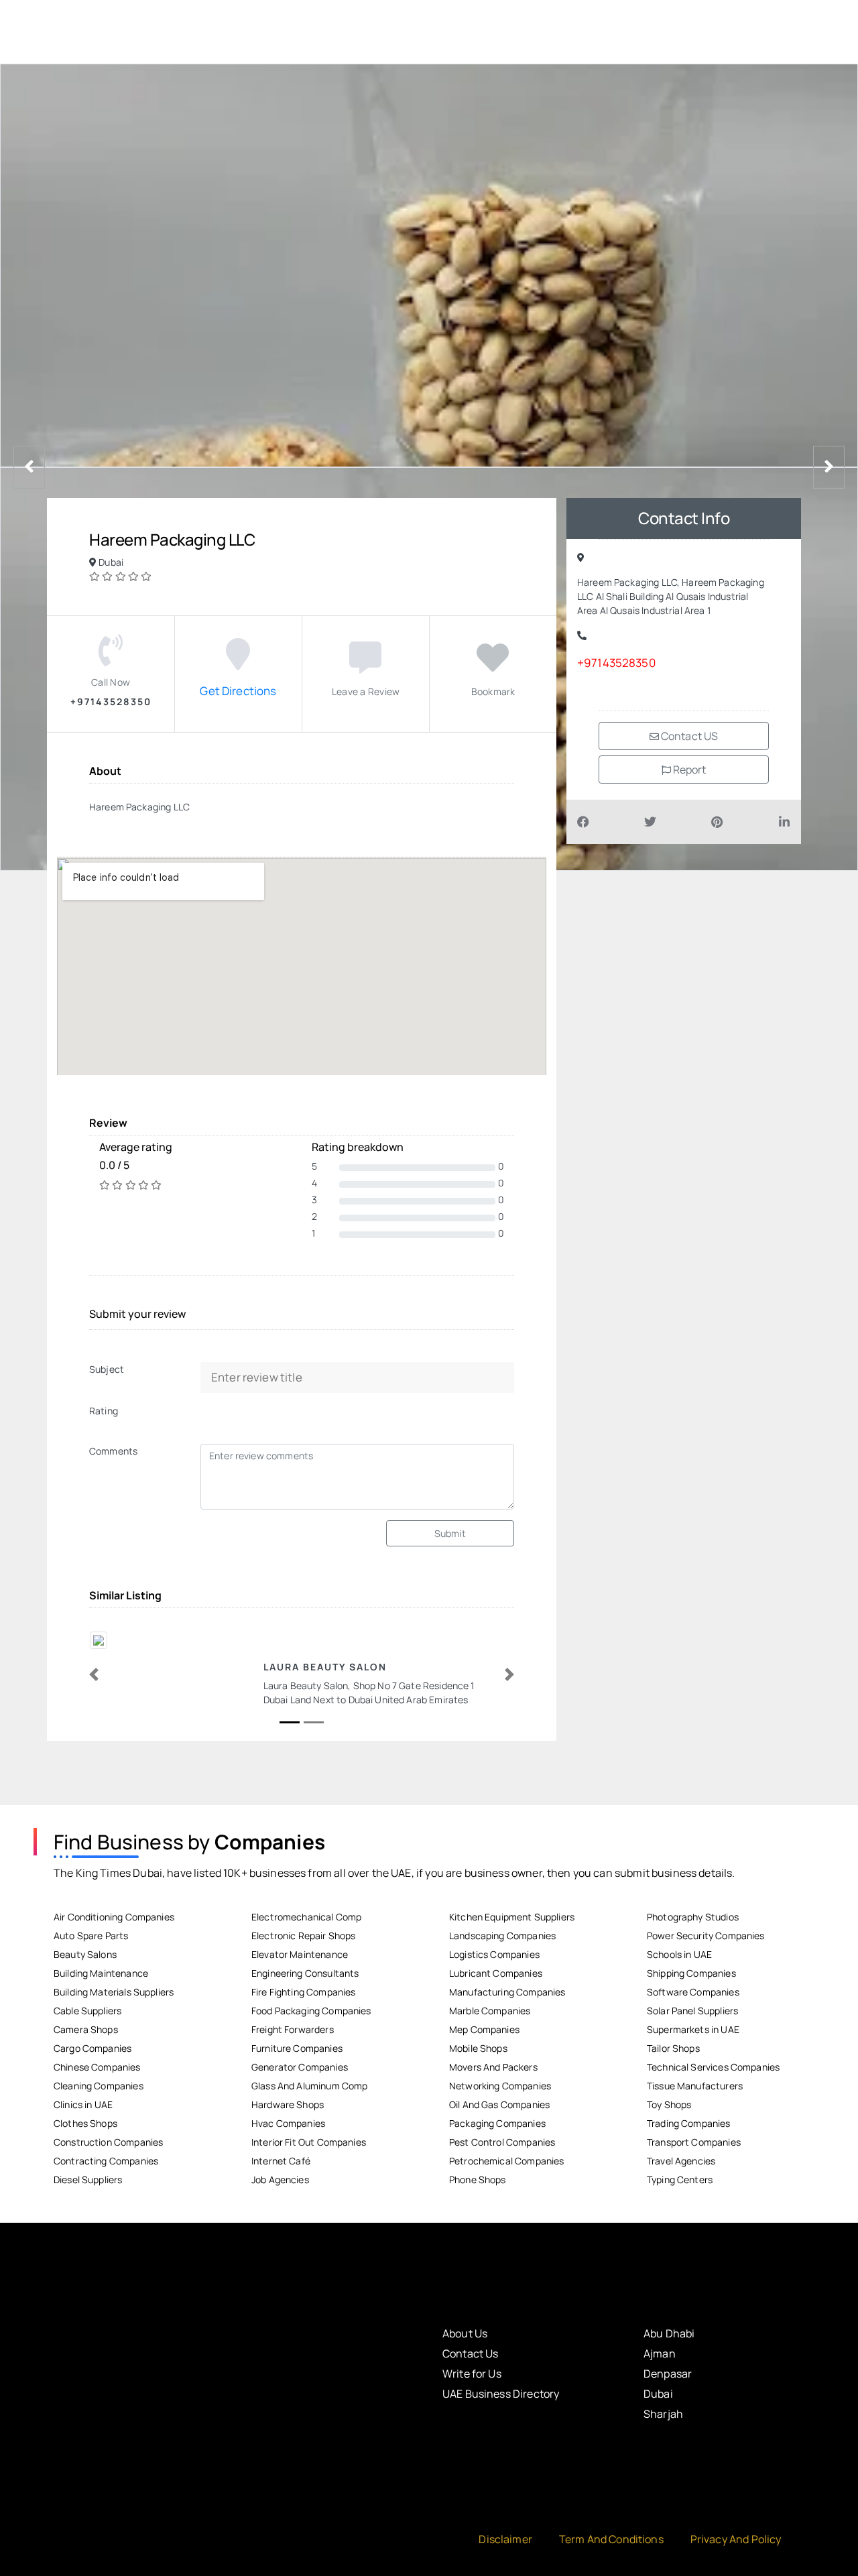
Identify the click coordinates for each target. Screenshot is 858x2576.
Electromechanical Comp (306, 1917)
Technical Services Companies (713, 2067)
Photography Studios (693, 1917)
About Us (465, 2333)
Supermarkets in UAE (693, 2029)
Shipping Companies (691, 1973)
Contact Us (471, 2353)
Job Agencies (280, 2180)
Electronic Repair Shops (303, 1936)
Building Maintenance (101, 1973)
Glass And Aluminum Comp (309, 2086)
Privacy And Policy (736, 2539)
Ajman (660, 2353)
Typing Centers (680, 2180)
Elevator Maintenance (300, 1954)
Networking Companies (500, 2086)
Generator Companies (300, 2067)
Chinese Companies (97, 2067)
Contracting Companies (106, 2161)
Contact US (688, 736)
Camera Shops (86, 2029)
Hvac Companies (288, 2123)
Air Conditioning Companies (114, 1917)
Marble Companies (490, 2011)
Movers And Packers (493, 2067)
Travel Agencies (681, 2161)
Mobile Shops (478, 2048)
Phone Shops (478, 2180)
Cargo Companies (93, 2048)
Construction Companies (108, 2142)
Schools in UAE (679, 1954)
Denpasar (668, 2374)
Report (689, 770)
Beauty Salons (85, 1954)
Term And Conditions (611, 2539)
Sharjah (663, 2414)
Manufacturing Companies (507, 1992)
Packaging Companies (497, 2123)
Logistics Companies (494, 1954)
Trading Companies (689, 2123)
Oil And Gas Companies (499, 2104)
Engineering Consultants (305, 1973)
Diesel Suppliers (88, 2180)
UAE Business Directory (501, 2394)
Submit (450, 1533)
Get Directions (238, 691)
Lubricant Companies (496, 1973)
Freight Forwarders (293, 2029)
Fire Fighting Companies (303, 1992)
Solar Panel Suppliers (692, 2011)
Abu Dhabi (669, 2333)
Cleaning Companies (99, 2086)
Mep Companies (484, 2029)
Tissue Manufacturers (695, 2086)
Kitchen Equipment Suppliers (512, 1917)
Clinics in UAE (83, 2104)
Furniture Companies (297, 2048)
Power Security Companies (706, 1936)
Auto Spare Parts (91, 1936)
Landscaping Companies (502, 1936)
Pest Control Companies (502, 2142)
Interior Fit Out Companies (309, 2142)
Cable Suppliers (87, 2011)
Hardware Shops (288, 2104)
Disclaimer (505, 2539)
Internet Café (281, 2161)
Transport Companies (694, 2142)
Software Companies (693, 1992)
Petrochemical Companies (506, 2161)
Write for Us (472, 2374)
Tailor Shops (673, 2048)
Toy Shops (669, 2104)
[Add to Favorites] (493, 665)
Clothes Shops (85, 2123)
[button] (94, 1674)
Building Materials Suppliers (114, 1992)
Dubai (658, 2394)
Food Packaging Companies (311, 2011)
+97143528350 (616, 663)
